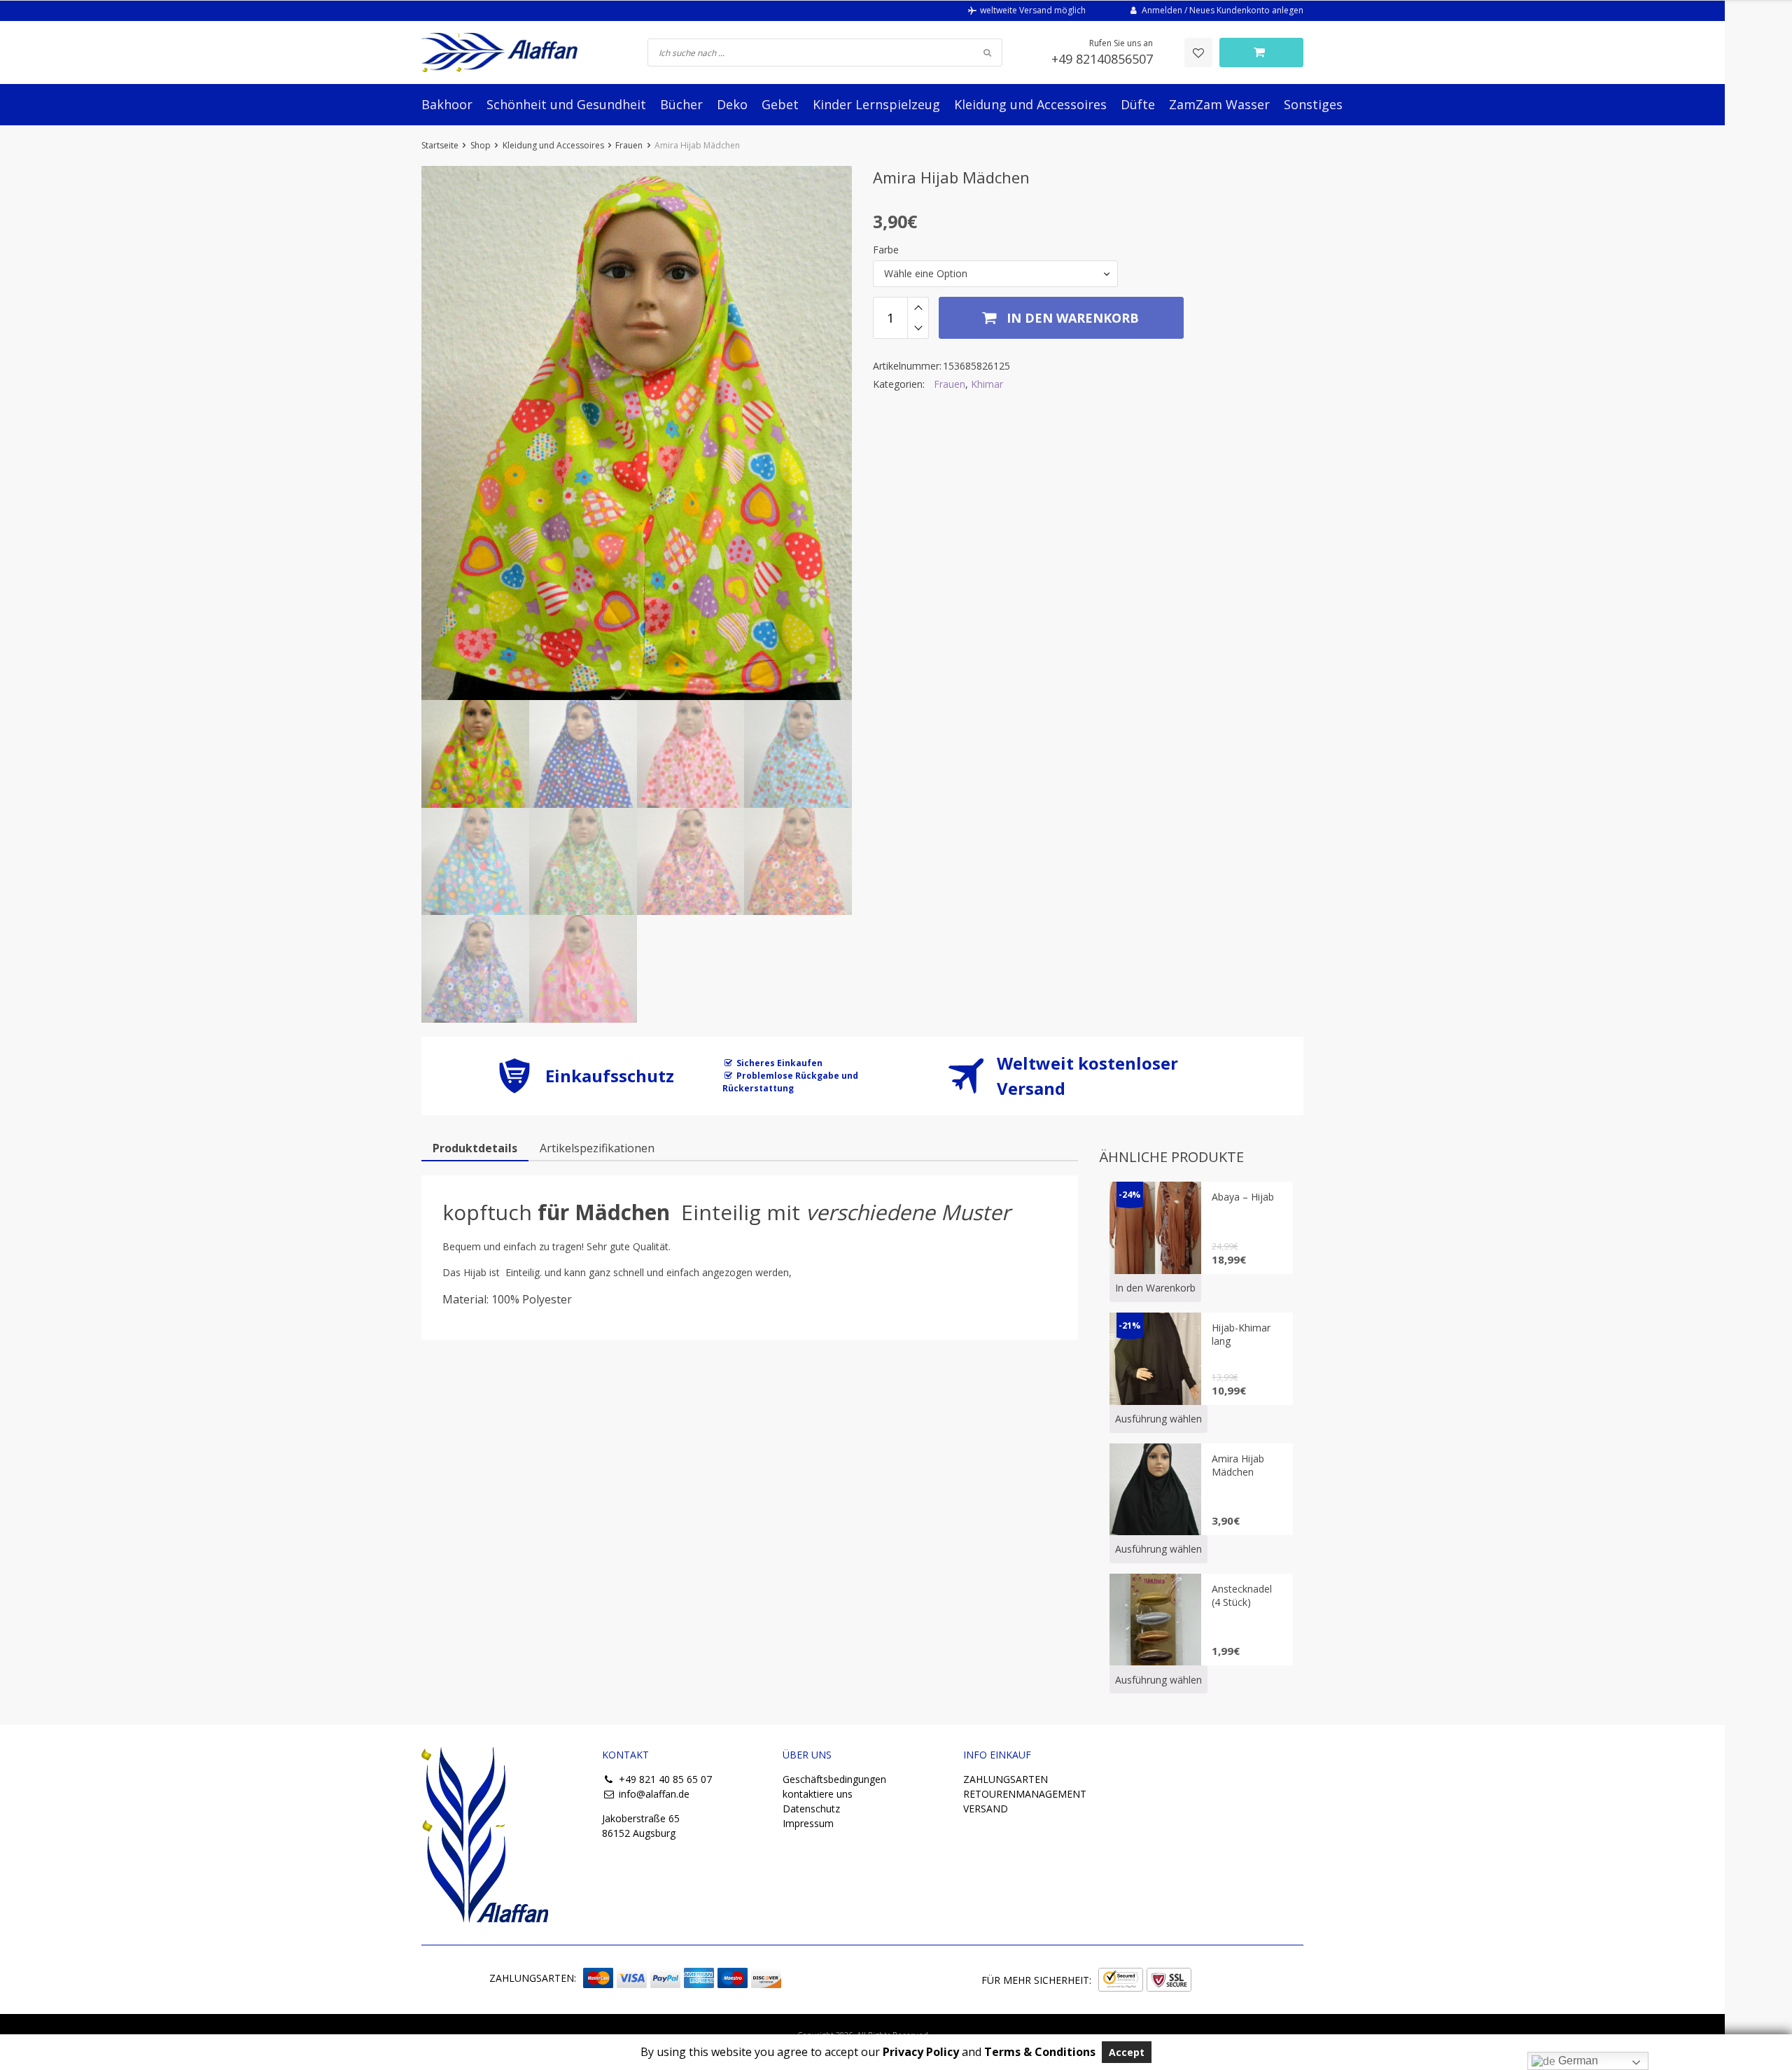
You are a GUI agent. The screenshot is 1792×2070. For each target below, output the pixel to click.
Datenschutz (811, 1809)
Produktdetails (475, 1148)
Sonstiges (1313, 104)
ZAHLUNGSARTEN (1006, 1779)
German (1577, 2061)
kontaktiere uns (818, 1794)
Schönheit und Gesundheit (566, 104)
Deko (732, 104)
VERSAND (986, 1809)
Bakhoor (447, 104)
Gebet (780, 104)
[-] (918, 328)
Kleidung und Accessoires (1030, 104)
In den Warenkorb (1071, 318)
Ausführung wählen (1158, 1419)
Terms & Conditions (1040, 2052)
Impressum (808, 1823)
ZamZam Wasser (1219, 104)
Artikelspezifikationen (597, 1148)
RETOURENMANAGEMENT (1025, 1794)
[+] (918, 307)
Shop (481, 145)
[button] (995, 274)
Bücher (681, 104)
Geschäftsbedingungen (834, 1779)
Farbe (886, 250)
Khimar (987, 384)
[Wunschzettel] (1198, 53)
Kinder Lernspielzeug (876, 104)
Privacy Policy (921, 2052)
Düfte (1138, 104)
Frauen (629, 145)
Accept (1127, 2052)
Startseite (440, 145)
